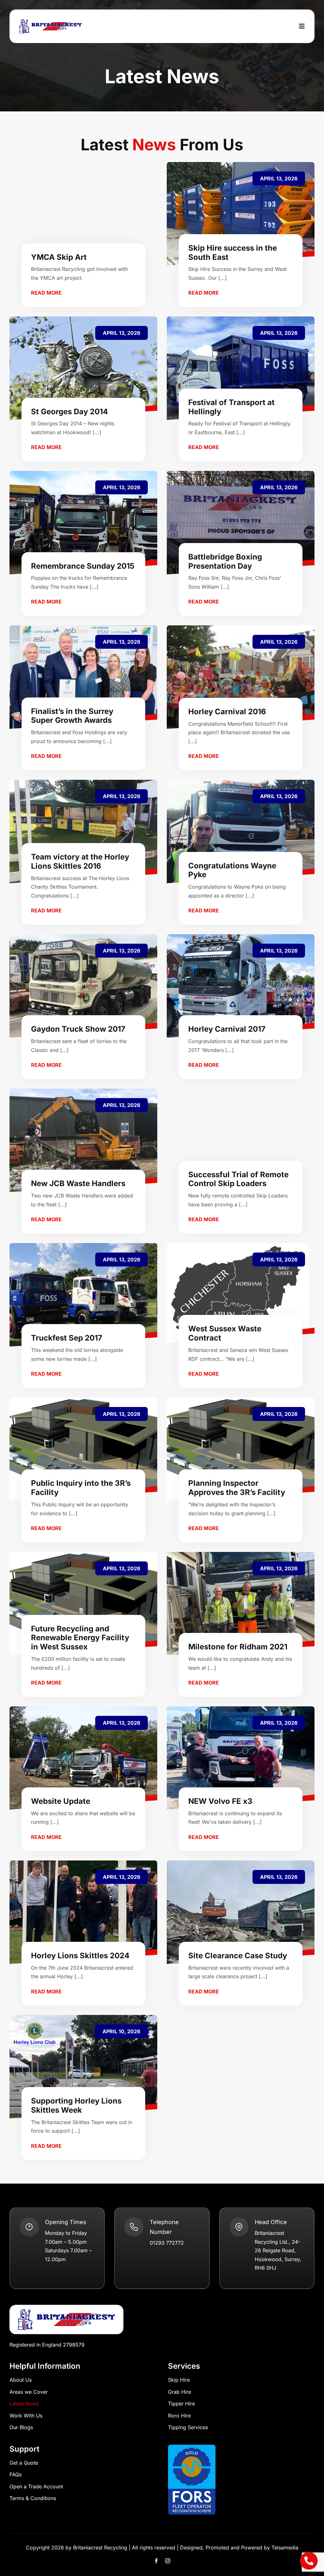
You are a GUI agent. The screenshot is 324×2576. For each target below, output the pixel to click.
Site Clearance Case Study (238, 1956)
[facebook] (156, 2561)
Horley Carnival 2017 (227, 1029)
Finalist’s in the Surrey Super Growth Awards (72, 716)
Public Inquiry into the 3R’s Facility (81, 1488)
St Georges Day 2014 (69, 412)
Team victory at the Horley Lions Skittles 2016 (80, 861)
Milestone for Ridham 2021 (238, 1647)
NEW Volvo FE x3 (220, 1801)
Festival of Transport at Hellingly (231, 407)
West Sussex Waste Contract (225, 1333)
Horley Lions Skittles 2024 (80, 1956)
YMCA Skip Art (59, 257)
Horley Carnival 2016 (227, 712)
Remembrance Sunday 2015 (83, 566)
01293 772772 (167, 2243)
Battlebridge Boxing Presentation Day (225, 561)
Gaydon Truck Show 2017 (78, 1029)
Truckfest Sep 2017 (67, 1338)
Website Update (61, 1801)
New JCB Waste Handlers (78, 1183)
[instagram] (168, 2561)
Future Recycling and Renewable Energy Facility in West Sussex (80, 1638)
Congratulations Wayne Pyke (232, 870)
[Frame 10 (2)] (66, 2307)
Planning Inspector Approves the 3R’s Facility (237, 1488)
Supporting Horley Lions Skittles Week (76, 2105)
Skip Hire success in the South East (233, 253)
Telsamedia (285, 2548)
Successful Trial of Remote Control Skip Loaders (238, 1179)
